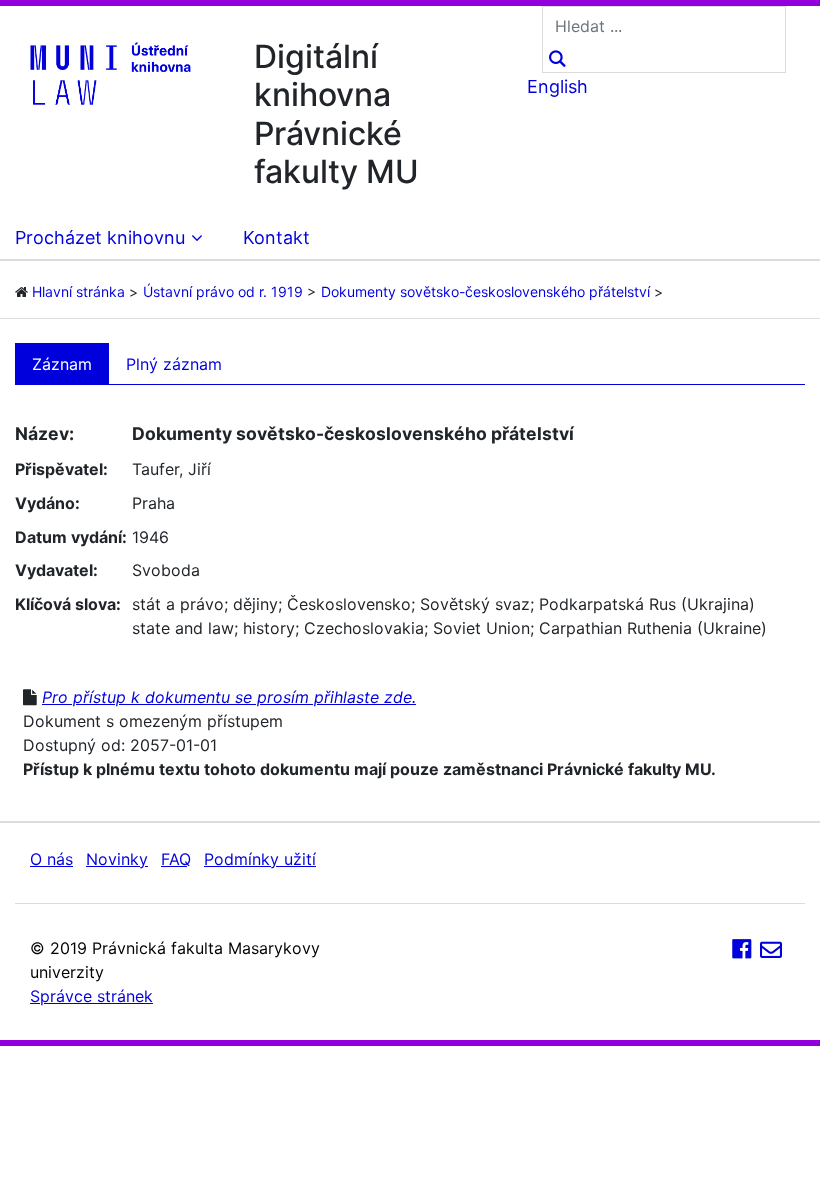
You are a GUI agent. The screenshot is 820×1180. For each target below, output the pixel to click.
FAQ (176, 859)
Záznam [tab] (62, 364)
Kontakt (276, 237)
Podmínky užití (260, 859)
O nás (51, 859)
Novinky (117, 859)
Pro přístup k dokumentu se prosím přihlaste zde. (229, 697)
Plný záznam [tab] (174, 364)
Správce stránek (91, 996)
